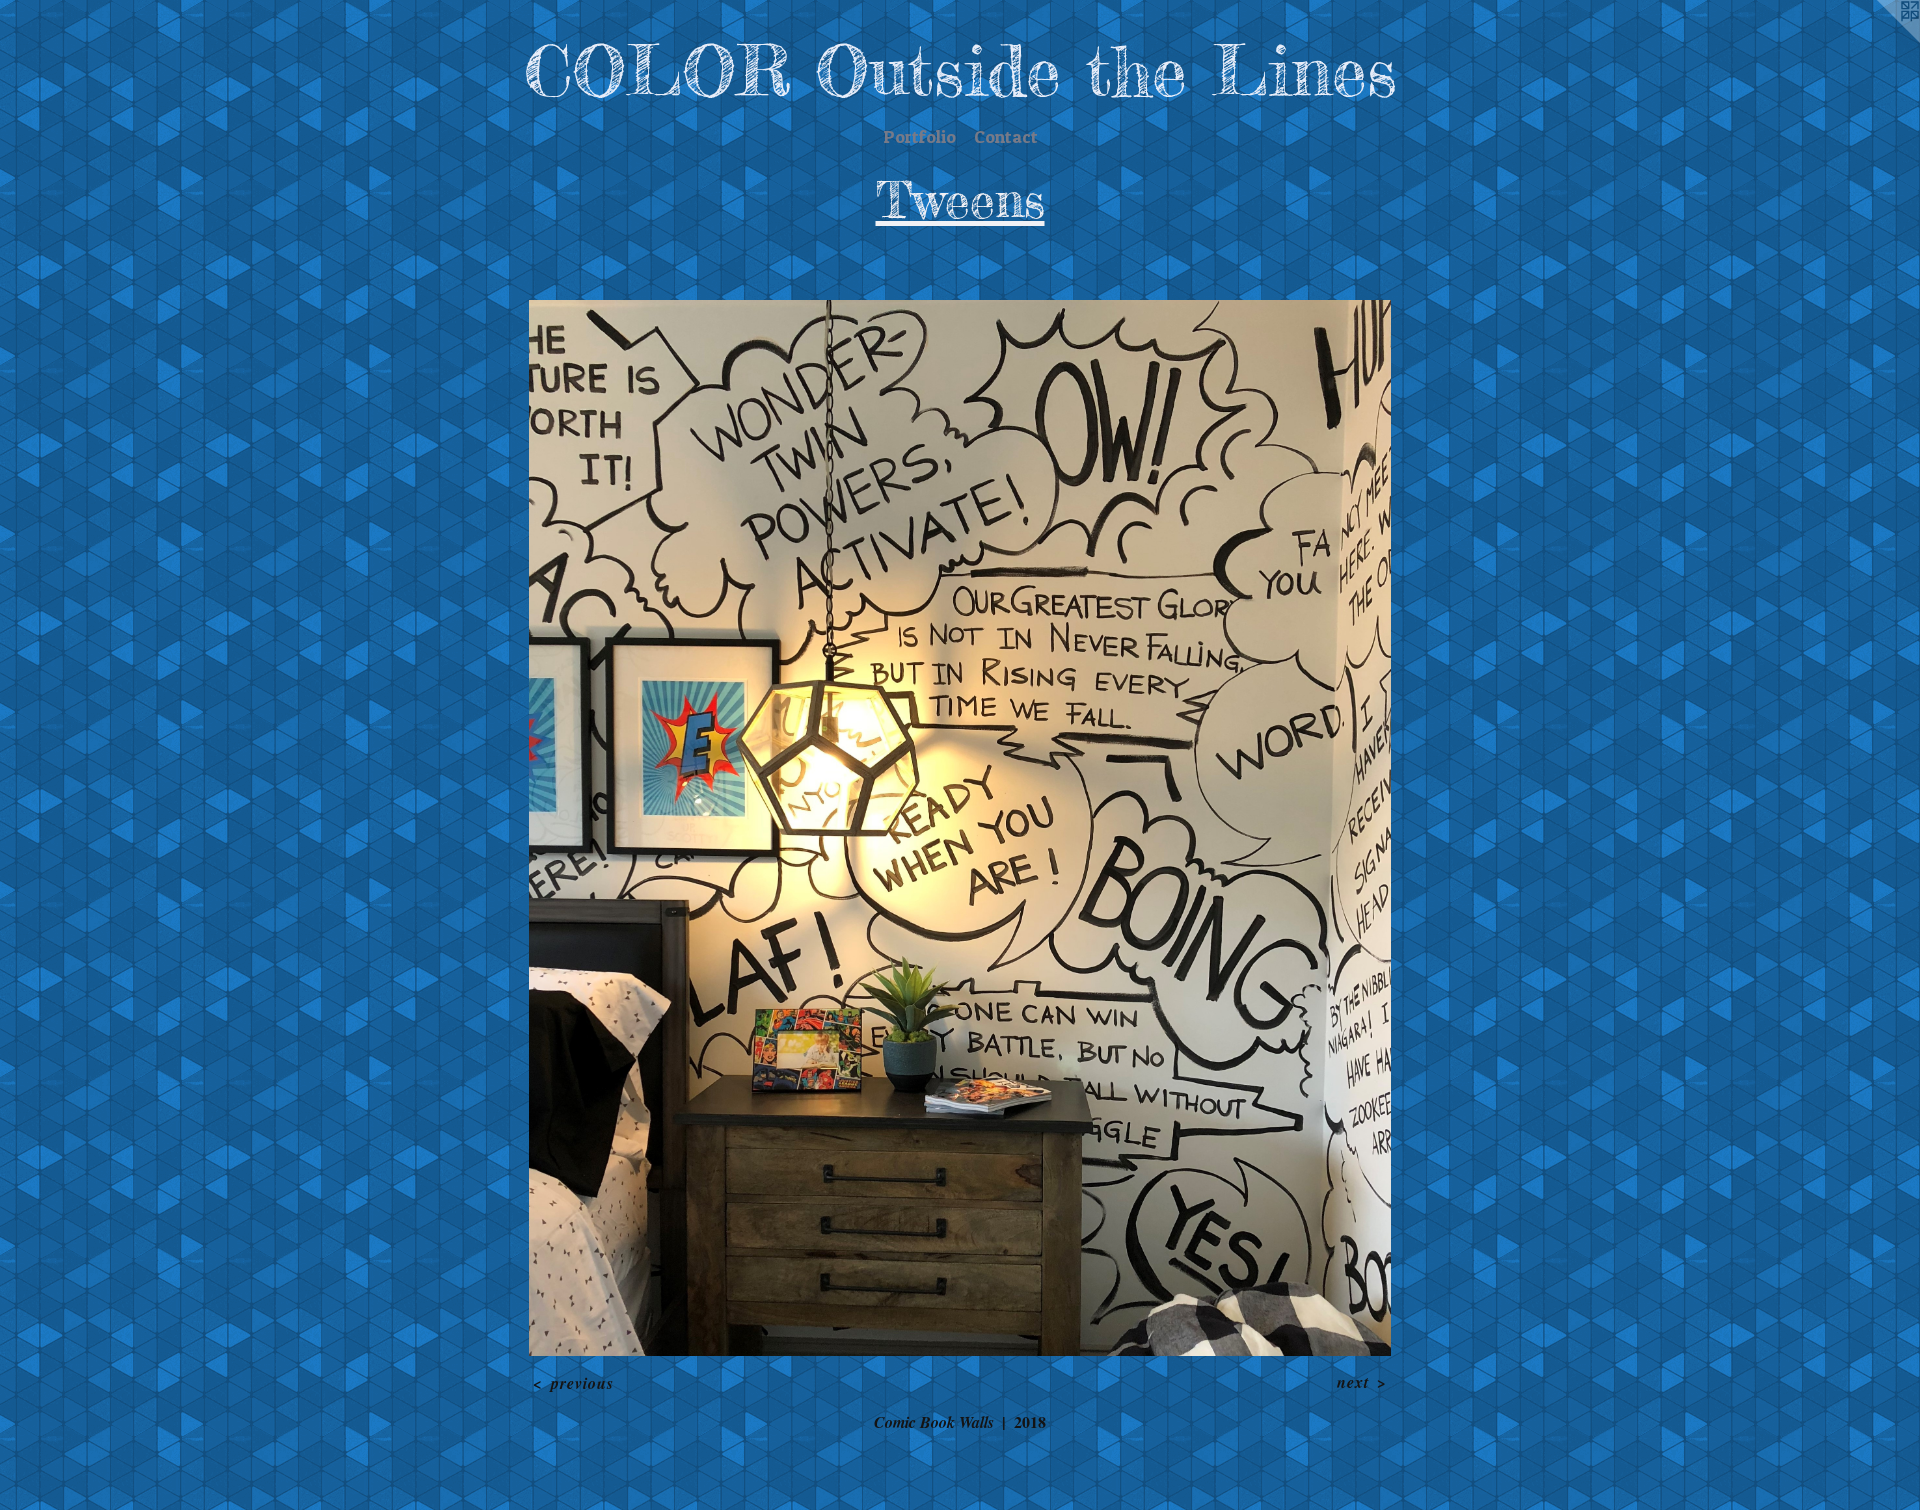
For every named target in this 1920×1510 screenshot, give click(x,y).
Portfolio (919, 136)
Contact (1006, 136)
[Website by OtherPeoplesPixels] (1880, 40)
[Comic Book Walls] (960, 828)
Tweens (960, 199)
